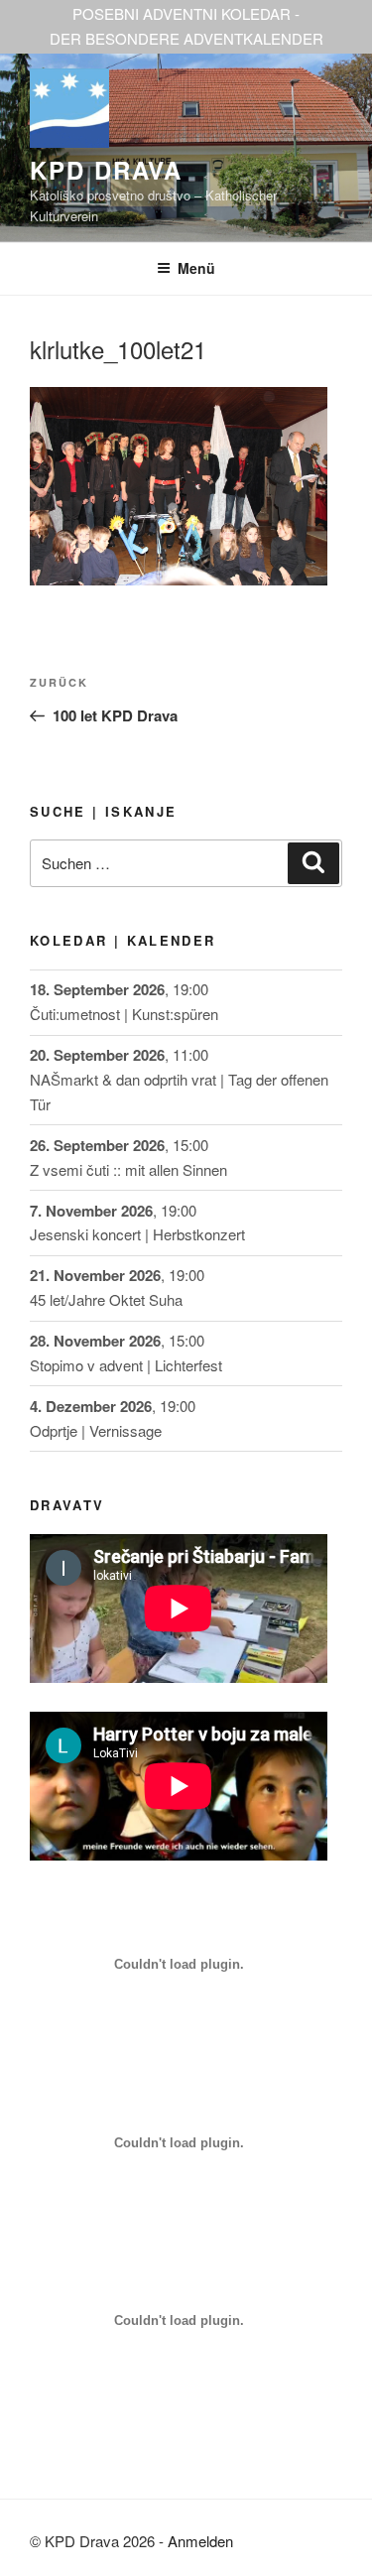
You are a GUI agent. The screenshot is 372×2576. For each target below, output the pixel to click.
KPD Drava (106, 170)
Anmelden (200, 2541)
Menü (196, 268)
